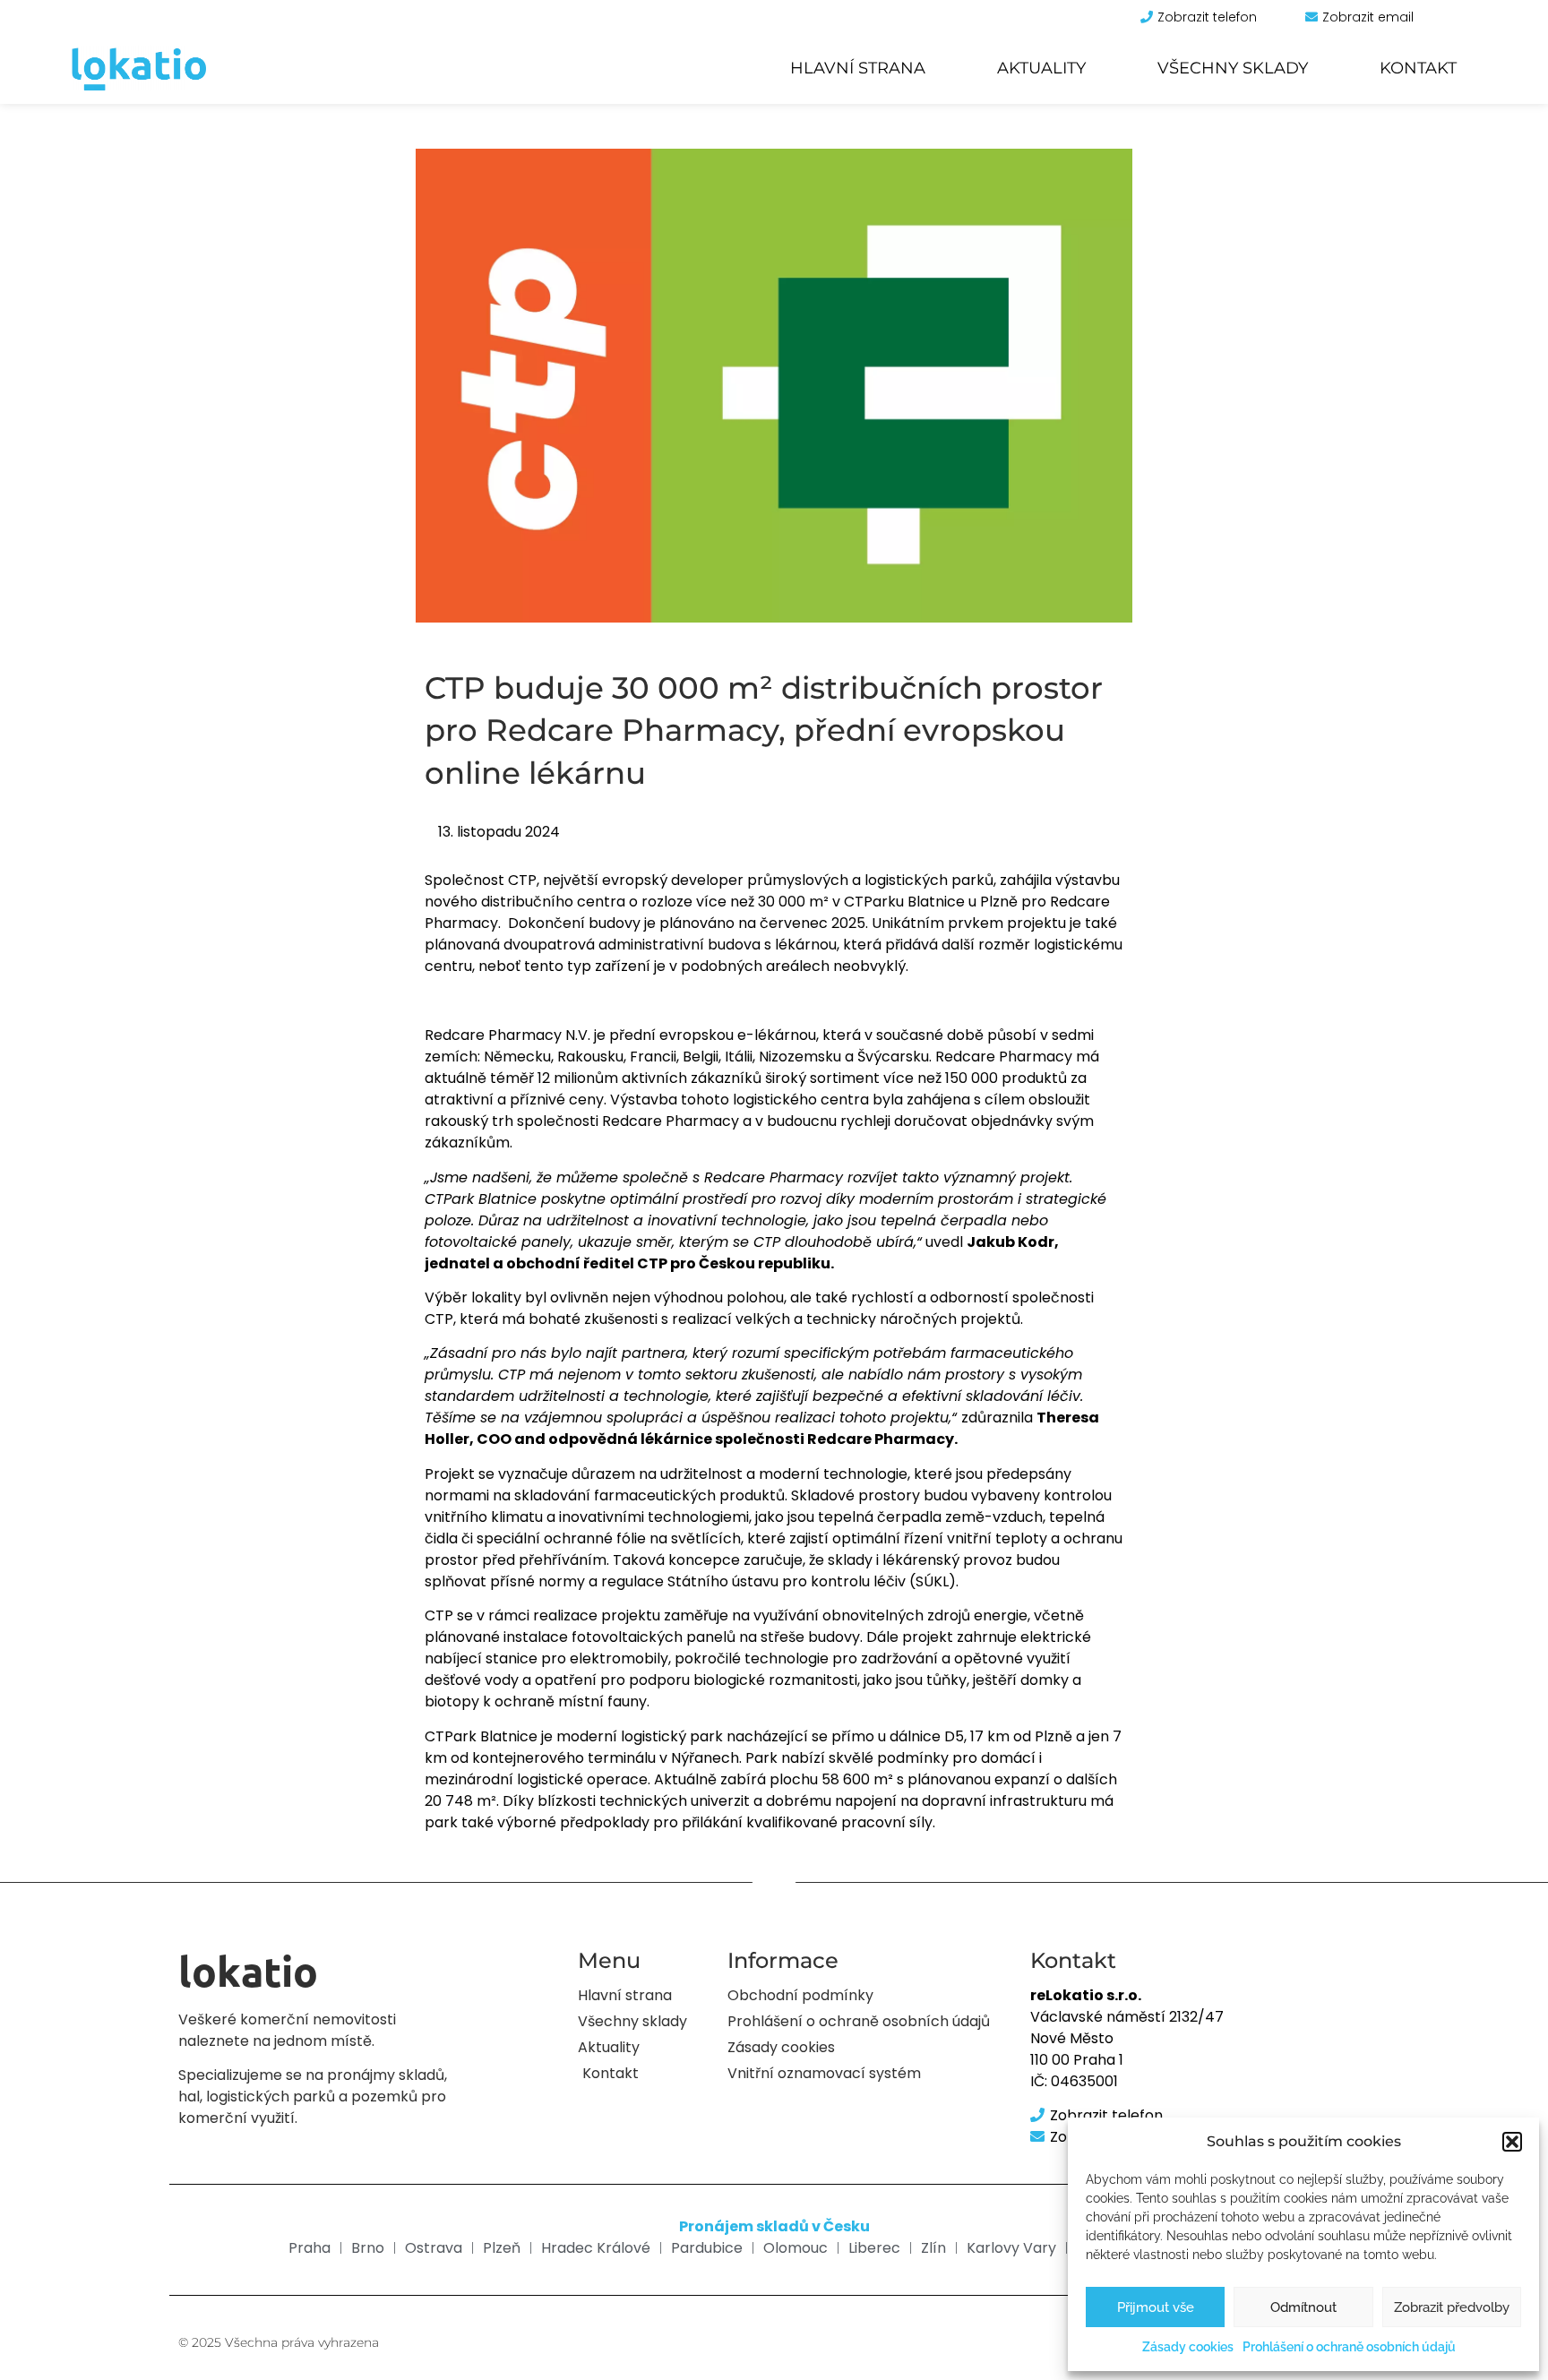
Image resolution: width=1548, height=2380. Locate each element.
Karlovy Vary (1011, 2248)
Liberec (874, 2248)
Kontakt (1418, 68)
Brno (368, 2248)
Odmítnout (1303, 2307)
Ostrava (434, 2248)
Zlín (933, 2248)
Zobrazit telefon (1207, 17)
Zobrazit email (1368, 17)
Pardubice (707, 2248)
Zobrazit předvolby (1452, 2307)
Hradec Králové (596, 2248)
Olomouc (795, 2248)
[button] (1512, 2142)
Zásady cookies (1188, 2347)
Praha (310, 2248)
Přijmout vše (1156, 2307)
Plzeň (502, 2248)
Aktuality (1041, 68)
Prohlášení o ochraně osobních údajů (1349, 2347)
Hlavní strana (858, 68)
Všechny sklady (1233, 68)
